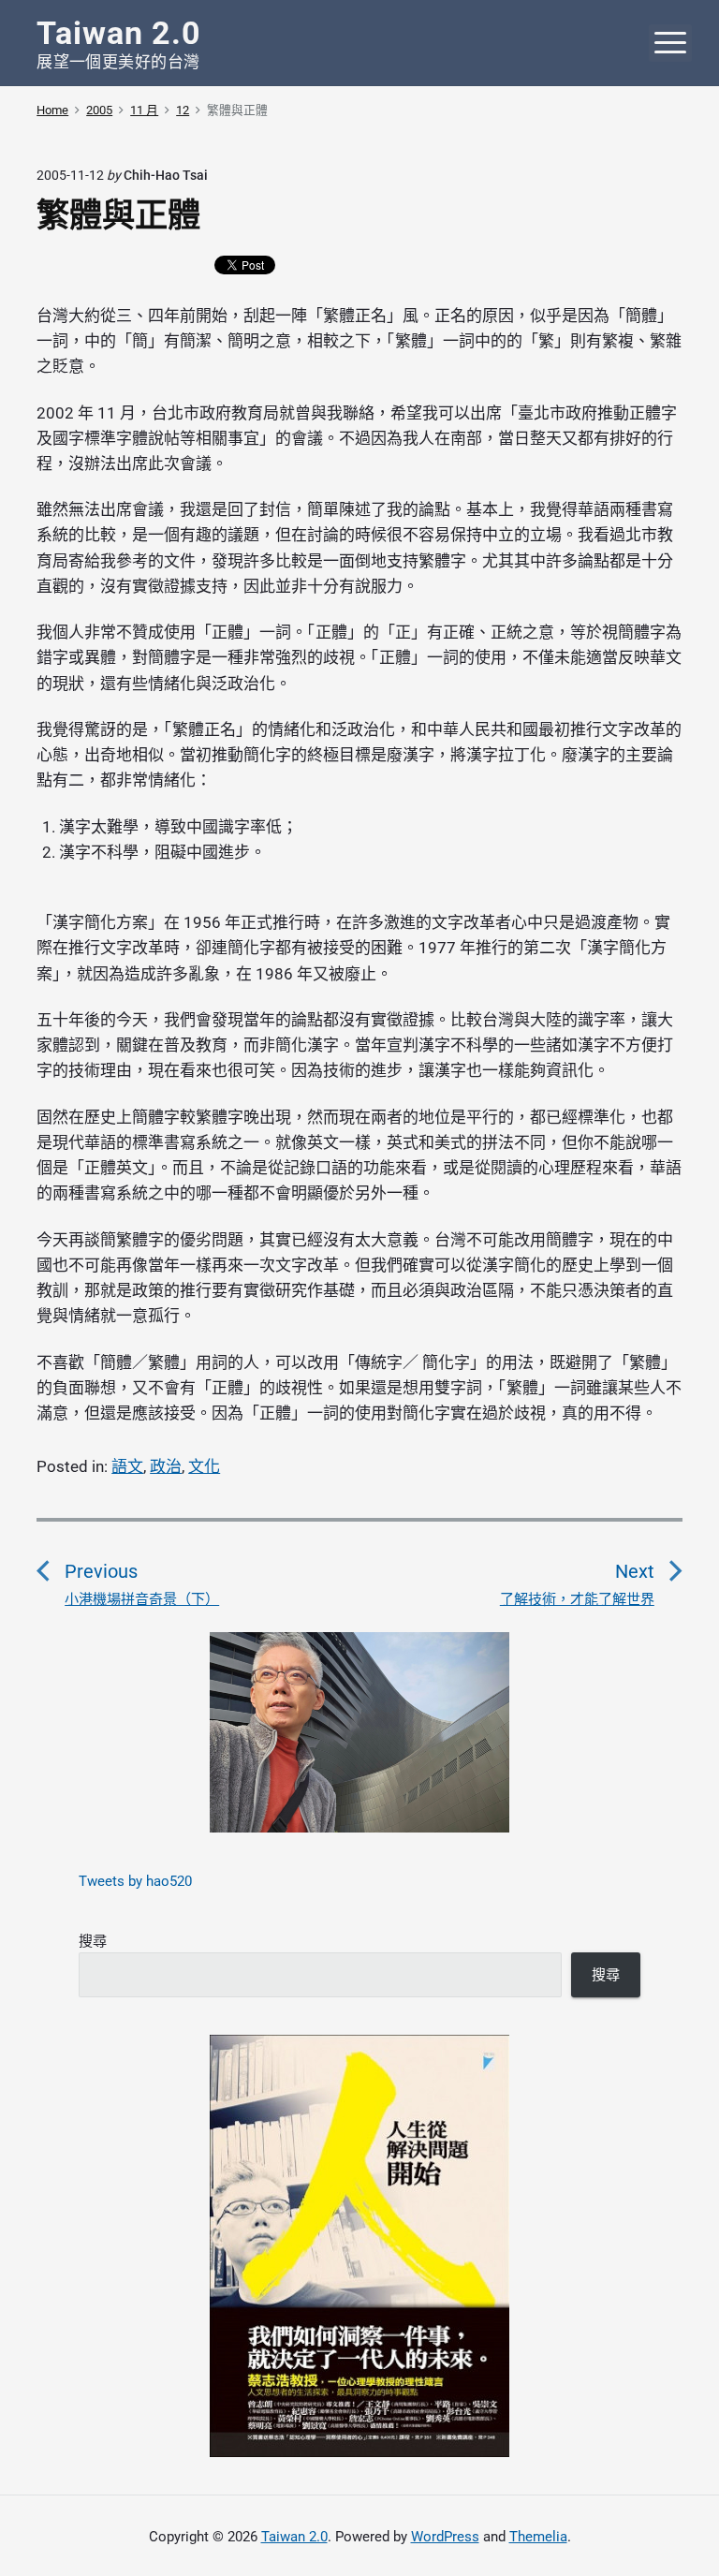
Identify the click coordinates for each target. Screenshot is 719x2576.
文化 (204, 1466)
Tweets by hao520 (135, 1881)
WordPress (445, 2537)
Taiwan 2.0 (294, 2537)
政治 (166, 1466)
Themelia (538, 2537)
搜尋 (93, 1941)
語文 (127, 1466)
